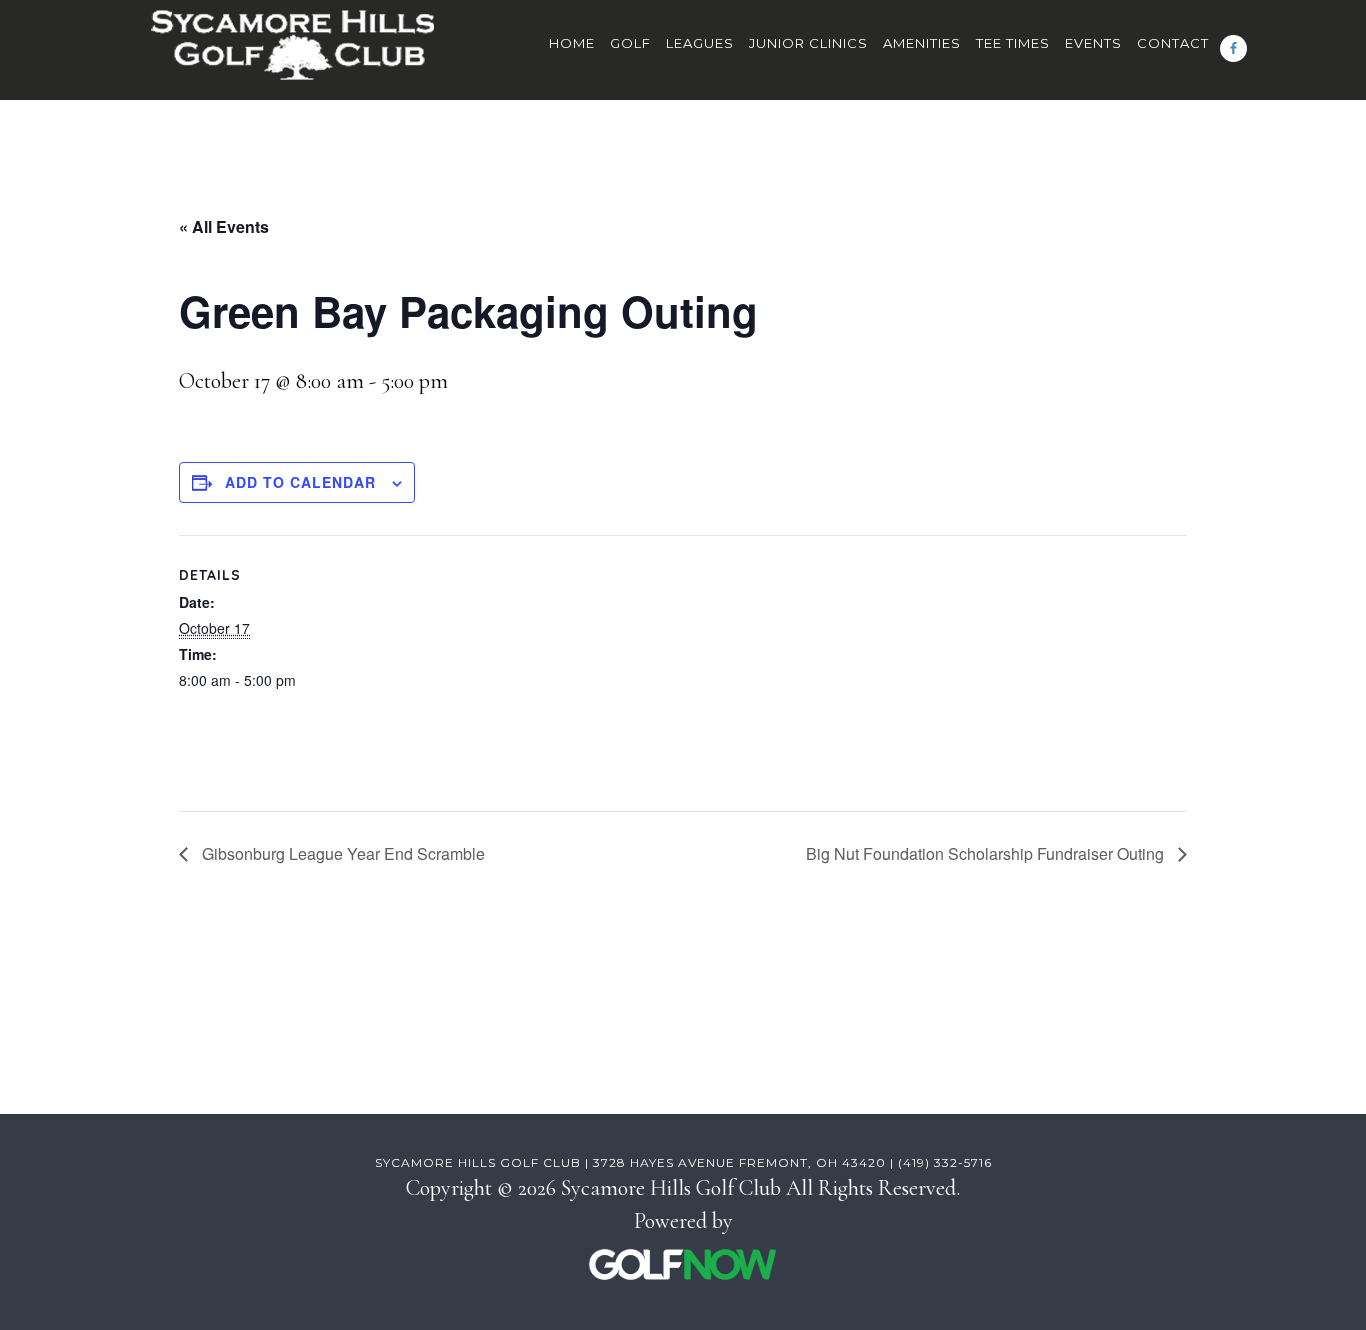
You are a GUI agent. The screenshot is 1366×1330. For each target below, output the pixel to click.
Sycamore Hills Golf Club (293, 55)
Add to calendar (300, 482)
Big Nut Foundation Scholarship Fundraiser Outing (987, 853)
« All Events (224, 226)
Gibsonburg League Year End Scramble (341, 853)
